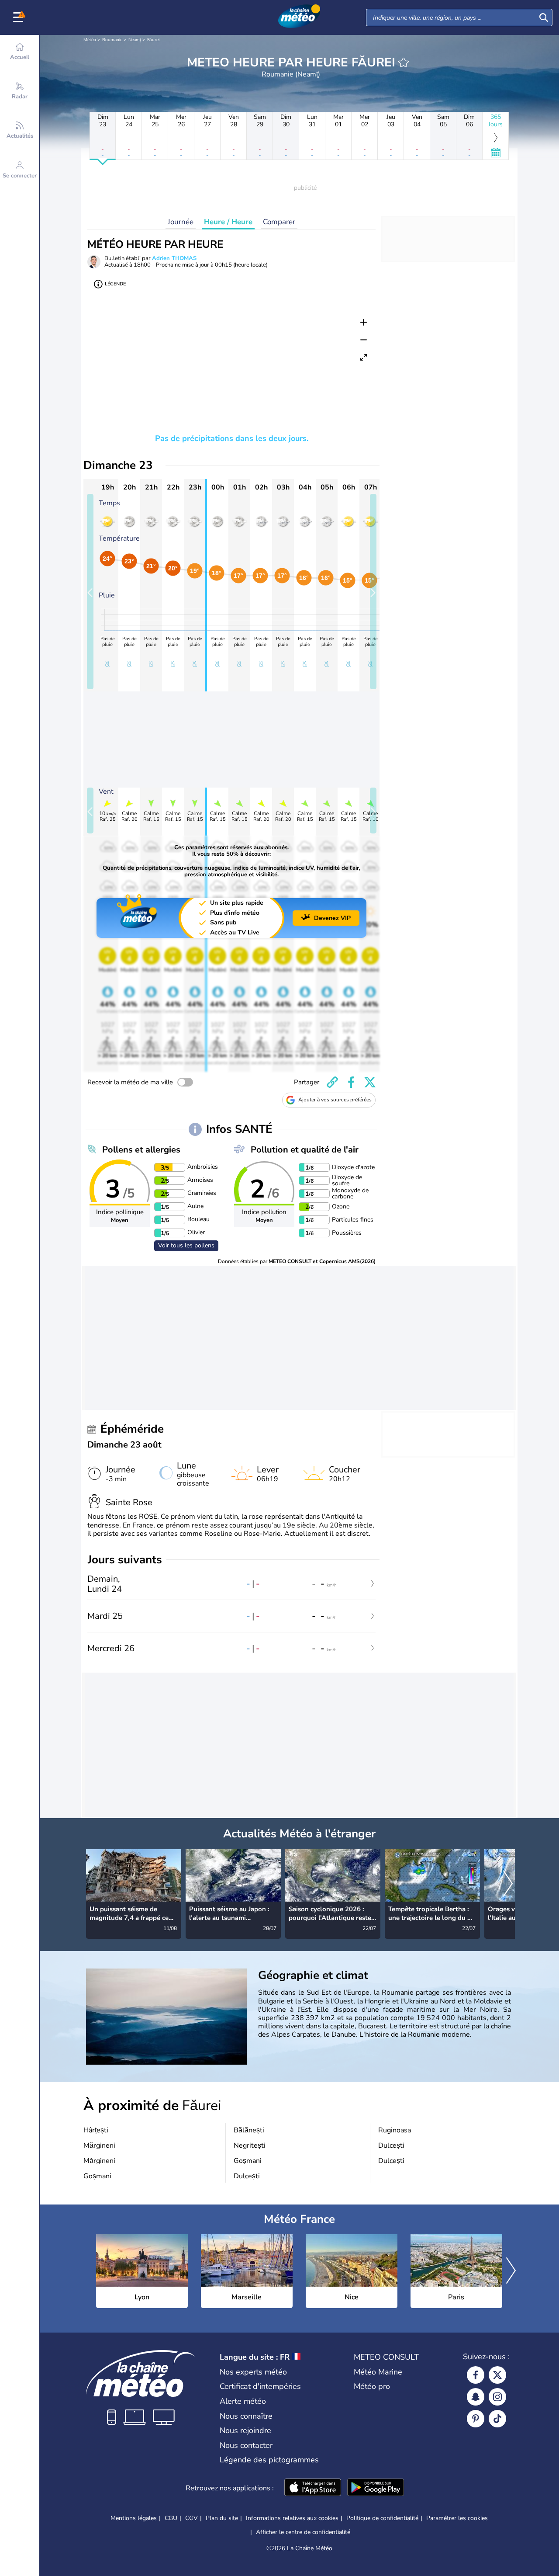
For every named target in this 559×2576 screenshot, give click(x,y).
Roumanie (112, 40)
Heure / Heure (228, 222)
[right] (508, 1885)
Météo (90, 40)
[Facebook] (476, 2375)
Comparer (279, 222)
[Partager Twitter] (370, 1082)
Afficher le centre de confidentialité (303, 2532)
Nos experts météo (253, 2372)
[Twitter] (497, 2375)
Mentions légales (134, 2518)
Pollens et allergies (141, 1150)
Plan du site (222, 2518)
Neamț (135, 40)
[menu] (20, 17)
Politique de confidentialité (382, 2518)
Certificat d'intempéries (260, 2386)
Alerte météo (243, 2401)
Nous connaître (246, 2416)
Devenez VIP (332, 918)
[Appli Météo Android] (376, 2488)
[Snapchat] (476, 2397)
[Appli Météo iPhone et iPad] (313, 2488)
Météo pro (372, 2386)
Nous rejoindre (245, 2430)
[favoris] (404, 62)
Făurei (153, 40)
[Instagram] (497, 2397)
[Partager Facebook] (351, 1082)
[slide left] (90, 592)
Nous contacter (246, 2445)
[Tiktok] (497, 2419)
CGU (171, 2518)
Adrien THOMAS (174, 258)
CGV (192, 2518)
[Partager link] (332, 1082)
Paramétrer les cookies (457, 2518)
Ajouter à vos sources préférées (335, 1100)
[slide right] (373, 592)
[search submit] (544, 17)
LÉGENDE (115, 284)
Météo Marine (378, 2372)
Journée (181, 222)
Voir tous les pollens (186, 1245)
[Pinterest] (476, 2419)
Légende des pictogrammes (269, 2460)
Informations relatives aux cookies (292, 2518)
